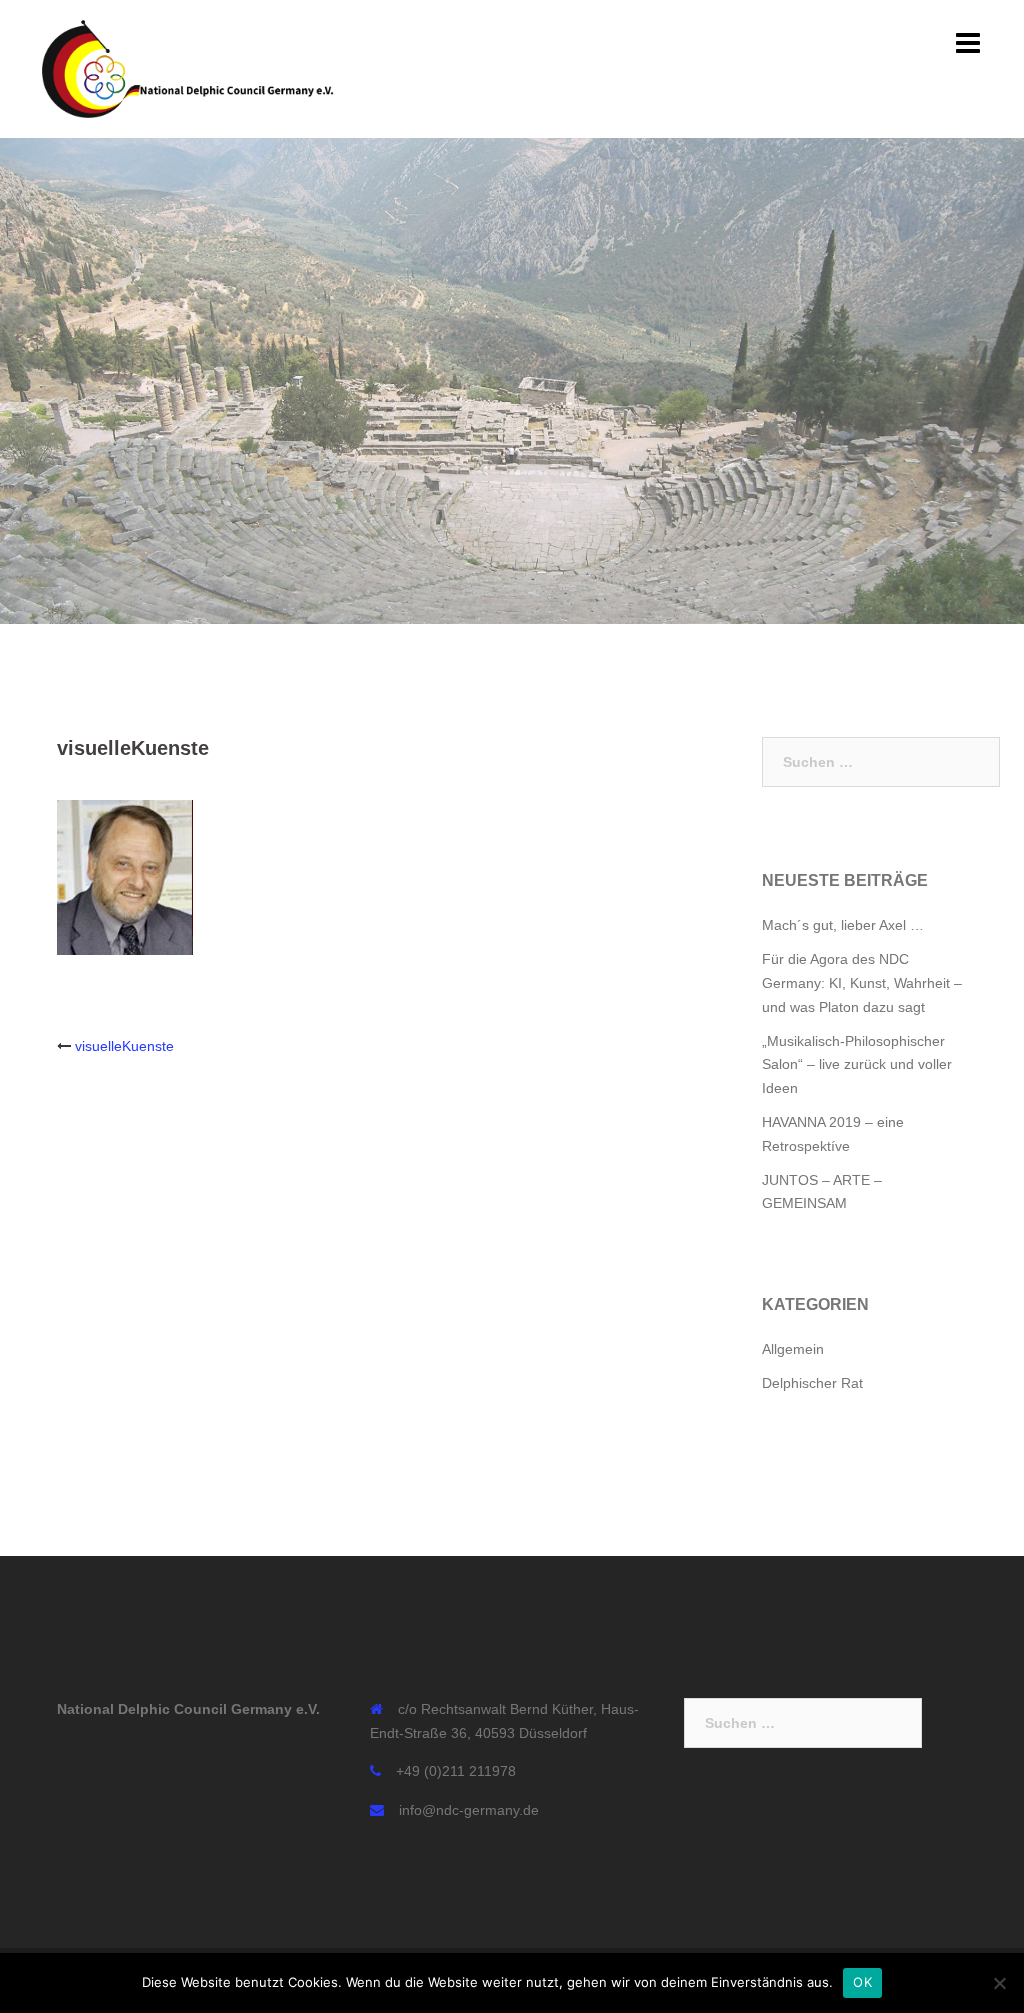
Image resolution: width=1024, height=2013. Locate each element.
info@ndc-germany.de (469, 1810)
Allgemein (793, 1349)
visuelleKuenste (124, 1046)
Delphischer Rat (812, 1383)
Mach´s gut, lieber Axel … (843, 925)
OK (862, 1982)
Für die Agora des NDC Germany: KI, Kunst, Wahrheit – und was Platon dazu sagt (862, 983)
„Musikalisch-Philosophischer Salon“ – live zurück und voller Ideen (857, 1065)
